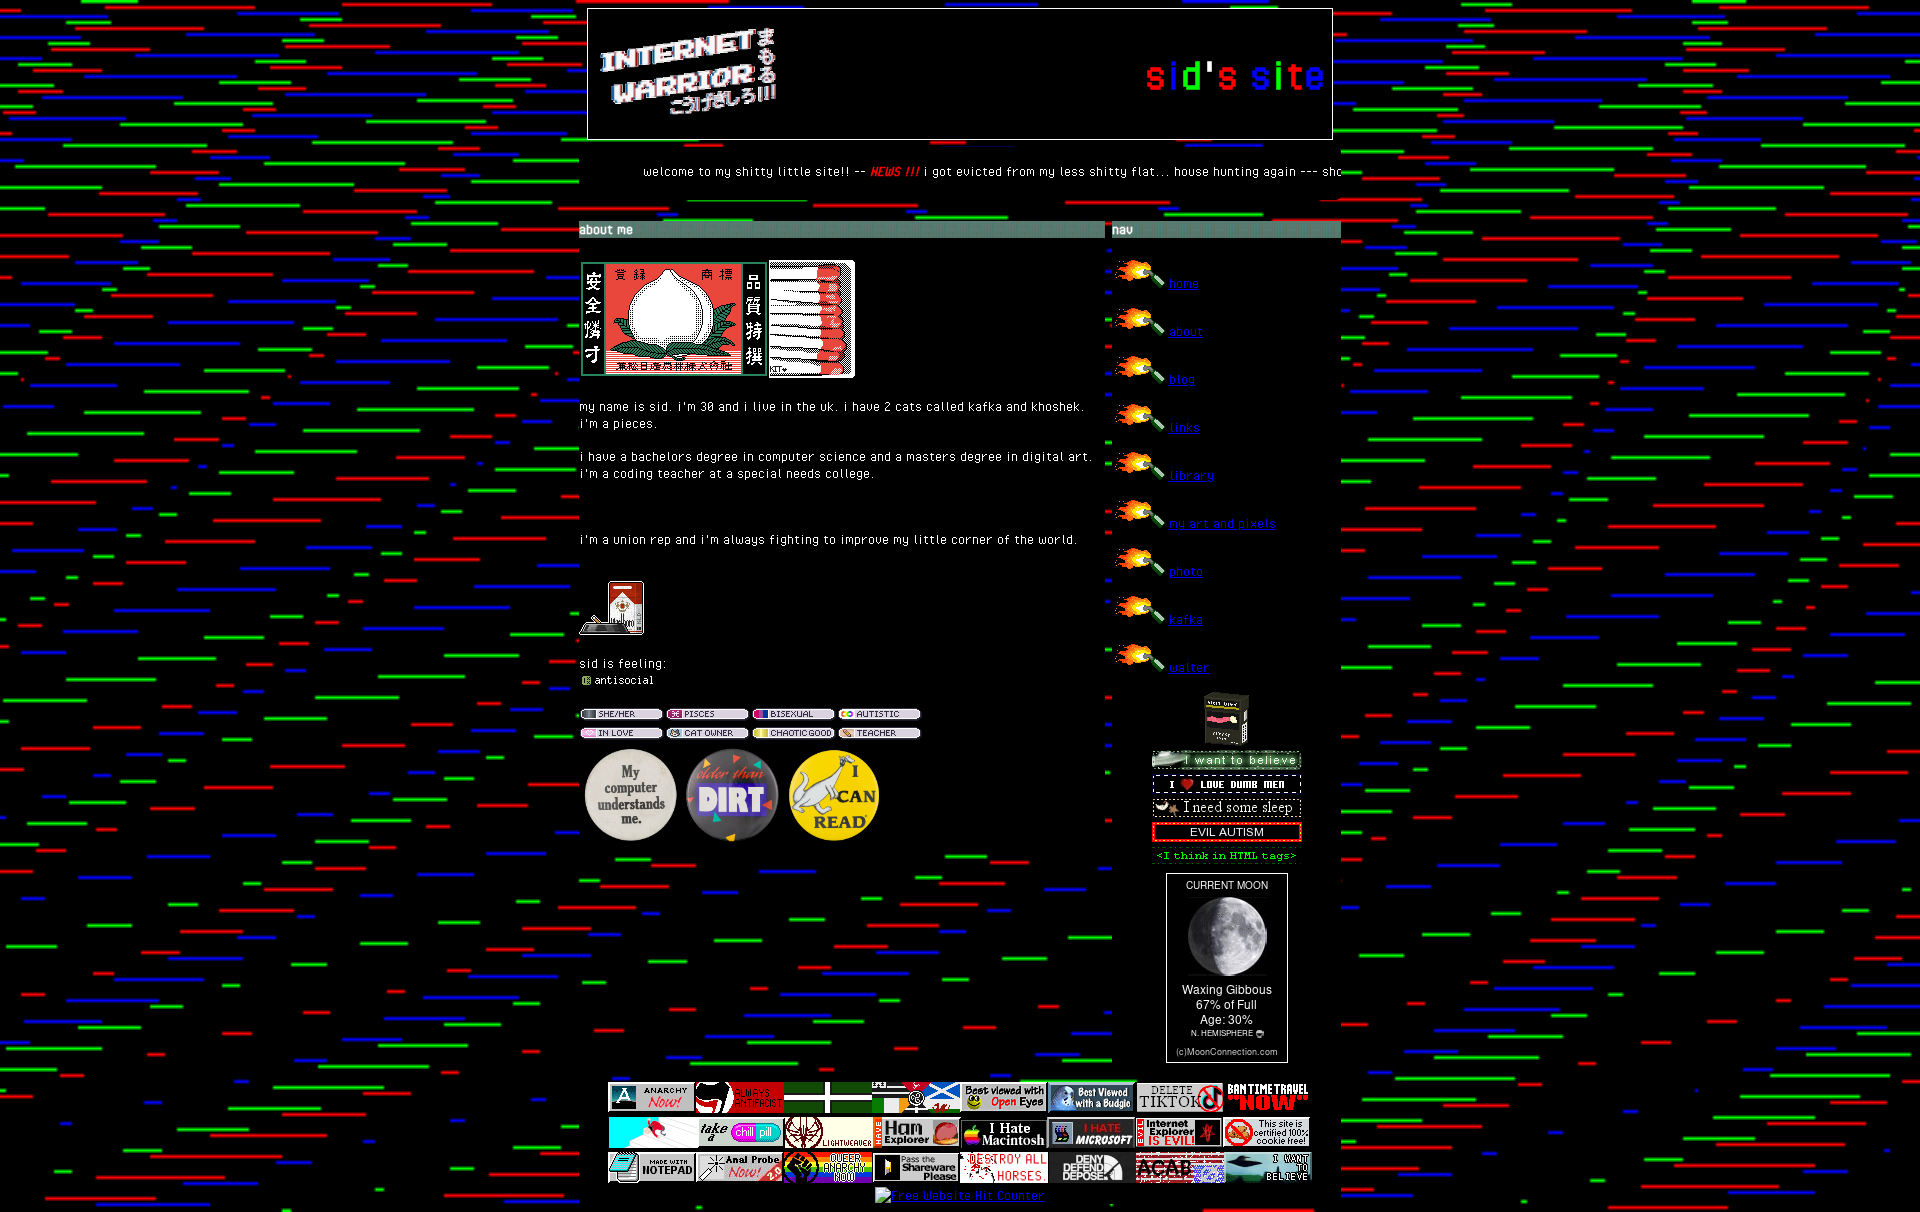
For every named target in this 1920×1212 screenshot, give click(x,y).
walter (1189, 667)
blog (1182, 379)
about (1186, 331)
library (1191, 475)
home (1184, 283)
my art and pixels (1222, 523)
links (1184, 427)
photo (1186, 571)
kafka (1186, 619)
